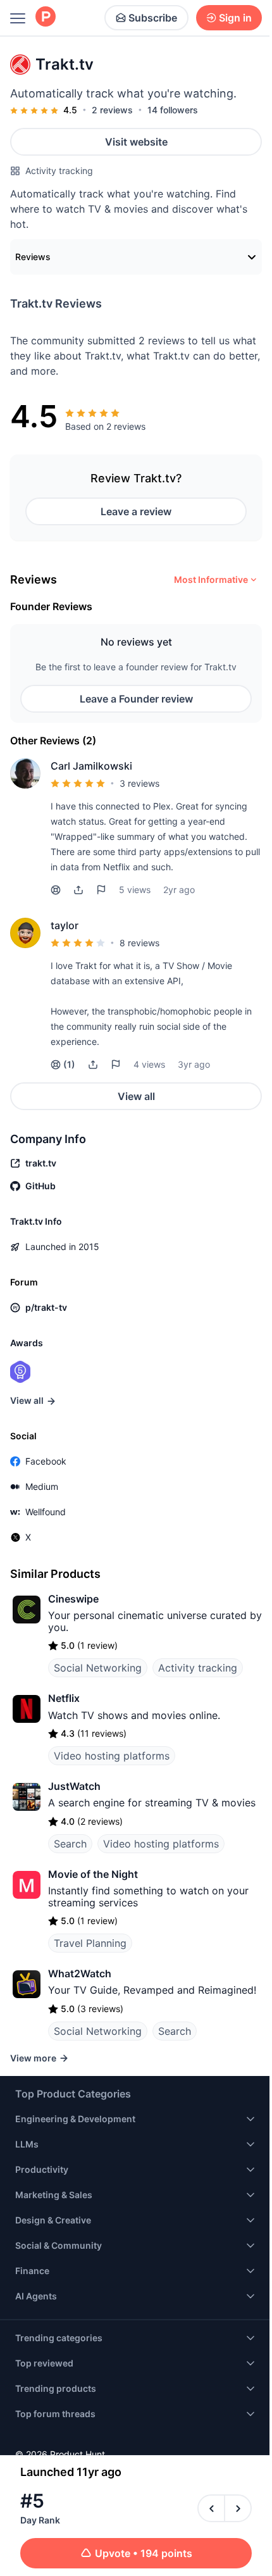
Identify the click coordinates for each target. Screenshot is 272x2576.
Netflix (64, 1698)
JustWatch (74, 1786)
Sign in (235, 18)
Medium (42, 1486)
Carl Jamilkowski (91, 766)
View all (136, 1096)
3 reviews (139, 783)
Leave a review (136, 511)
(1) (69, 1064)
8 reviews (139, 943)
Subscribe (153, 18)
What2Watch (80, 1973)
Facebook (46, 1461)
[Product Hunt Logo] (46, 17)
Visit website (136, 142)
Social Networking (98, 1668)
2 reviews (112, 110)
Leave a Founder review (136, 699)
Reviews (33, 257)
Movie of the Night (93, 1874)
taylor (65, 925)
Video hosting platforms (112, 1756)
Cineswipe (73, 1599)
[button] (78, 890)
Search (70, 1844)
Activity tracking (59, 171)
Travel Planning (90, 1943)
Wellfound (46, 1512)
